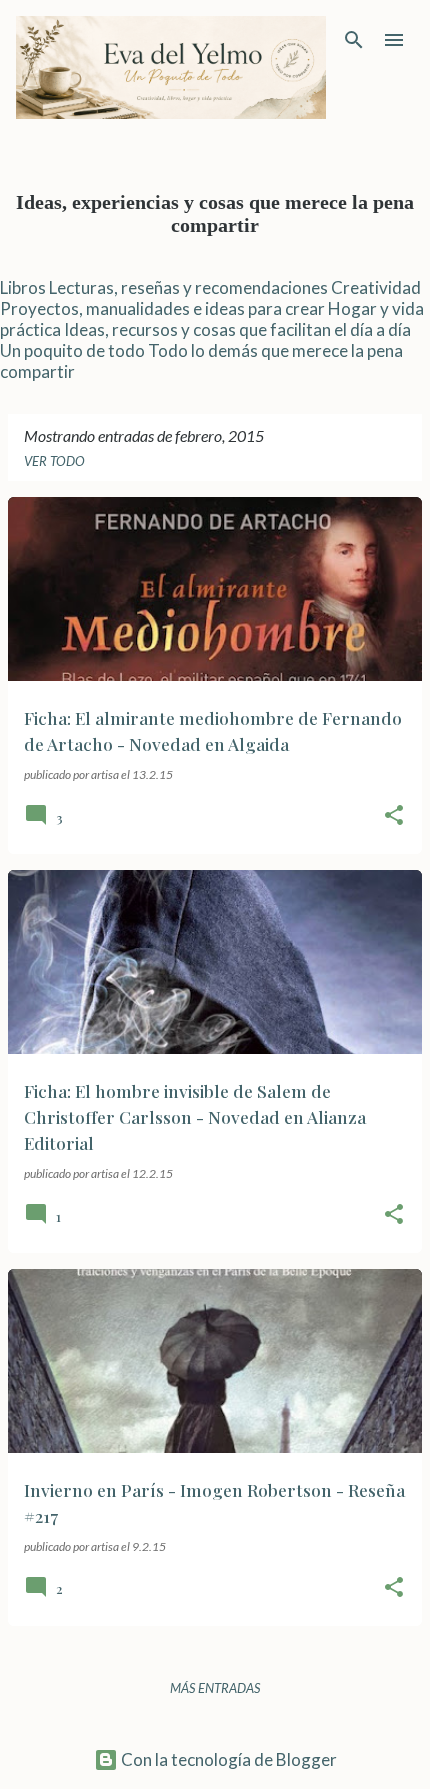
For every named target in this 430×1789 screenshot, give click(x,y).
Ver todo (54, 461)
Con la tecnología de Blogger (227, 1759)
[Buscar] (354, 40)
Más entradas (215, 1688)
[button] (394, 816)
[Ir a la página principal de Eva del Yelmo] (171, 67)
